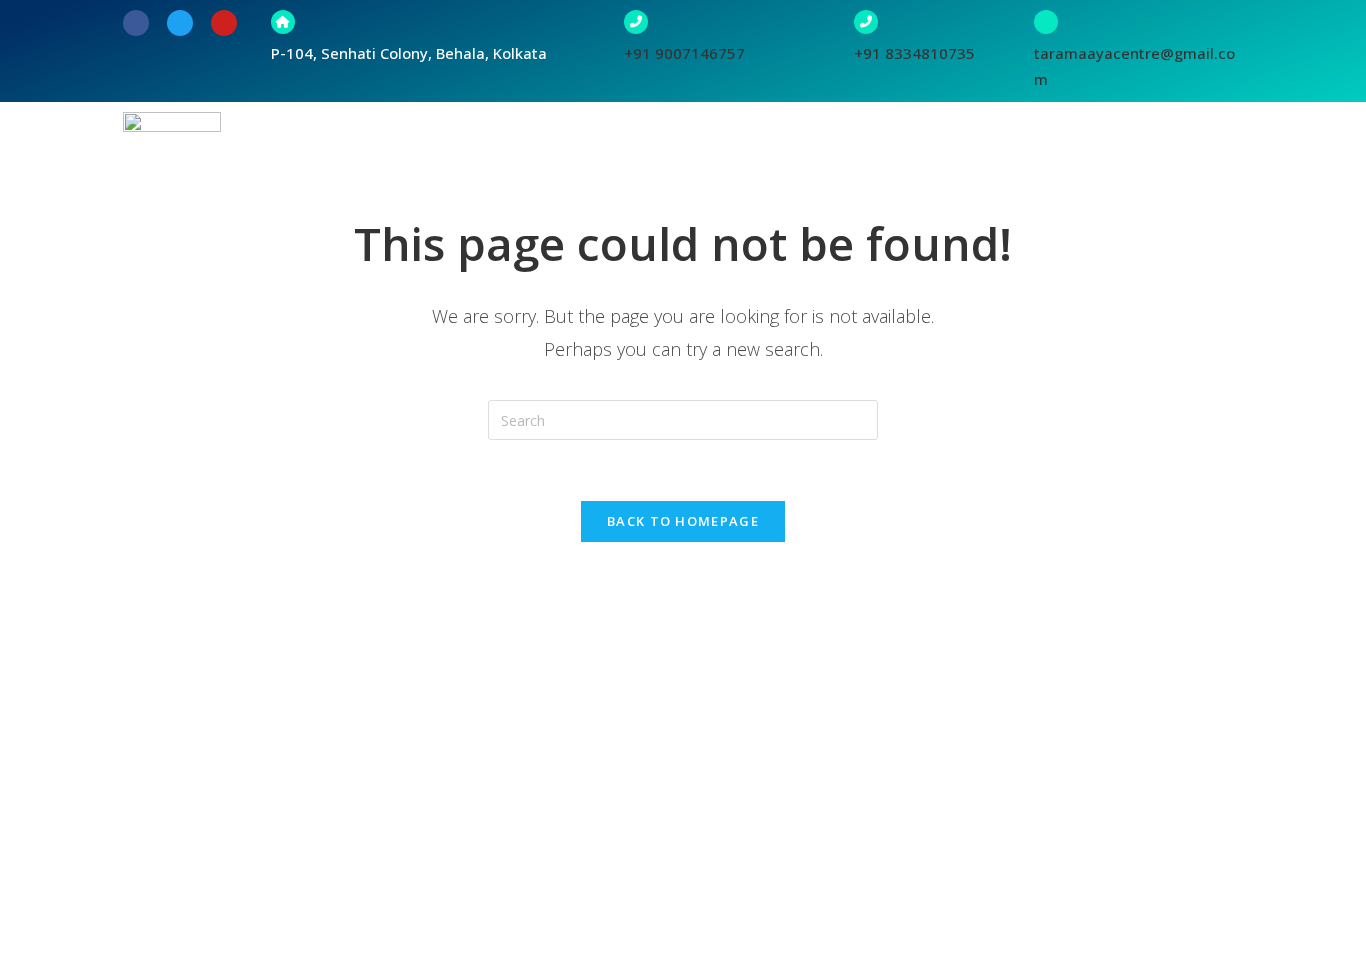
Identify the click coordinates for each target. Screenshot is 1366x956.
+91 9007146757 (684, 53)
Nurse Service (940, 156)
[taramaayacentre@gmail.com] (1046, 22)
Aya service (659, 156)
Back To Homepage (683, 521)
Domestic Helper (795, 156)
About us (552, 156)
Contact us (1186, 156)
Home (466, 156)
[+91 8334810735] (866, 22)
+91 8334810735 (914, 53)
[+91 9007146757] (636, 22)
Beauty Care (1068, 156)
